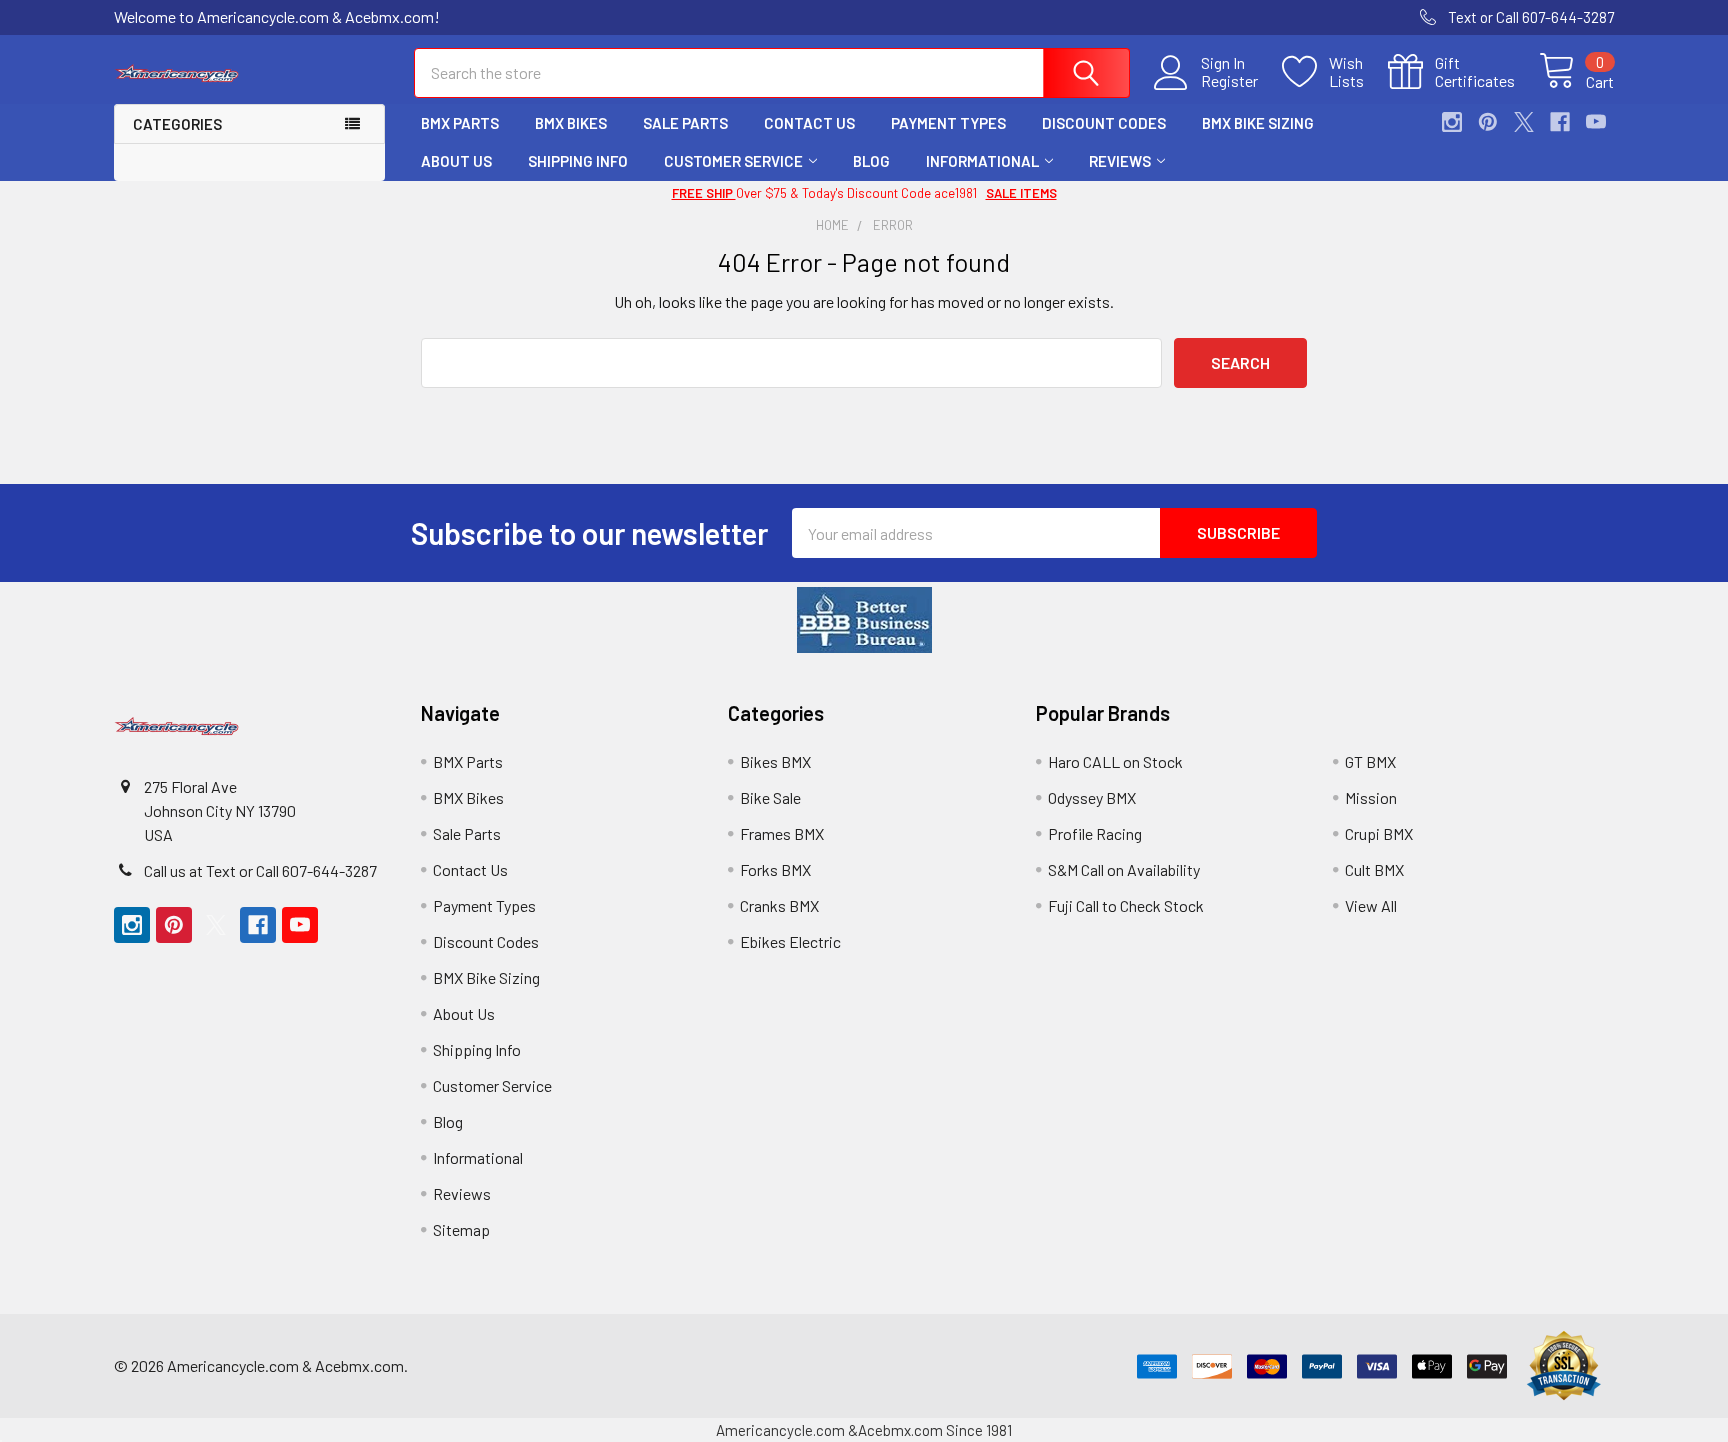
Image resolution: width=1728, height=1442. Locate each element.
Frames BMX (782, 833)
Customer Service (733, 161)
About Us (456, 161)
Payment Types (948, 123)
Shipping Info (578, 161)
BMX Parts (460, 123)
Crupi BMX (1379, 833)
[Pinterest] (1488, 122)
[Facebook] (1560, 122)
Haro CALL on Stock (1115, 761)
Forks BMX (775, 869)
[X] (1524, 122)
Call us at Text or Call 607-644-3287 (260, 870)
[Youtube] (1596, 122)
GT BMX (1370, 761)
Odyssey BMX (1092, 797)
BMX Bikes (571, 123)
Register (1229, 81)
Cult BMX (1374, 869)
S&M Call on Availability (1124, 869)
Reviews (1120, 161)
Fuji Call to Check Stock (1126, 905)
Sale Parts (685, 123)
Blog (871, 161)
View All (1371, 905)
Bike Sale (770, 797)
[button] (864, 620)
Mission (1371, 797)
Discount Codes (1104, 123)
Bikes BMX (775, 761)
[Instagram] (1452, 122)
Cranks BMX (779, 905)
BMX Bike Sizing (1258, 123)
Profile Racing (1095, 833)
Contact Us (809, 123)
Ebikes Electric (790, 941)
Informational (982, 161)
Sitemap (461, 1229)
